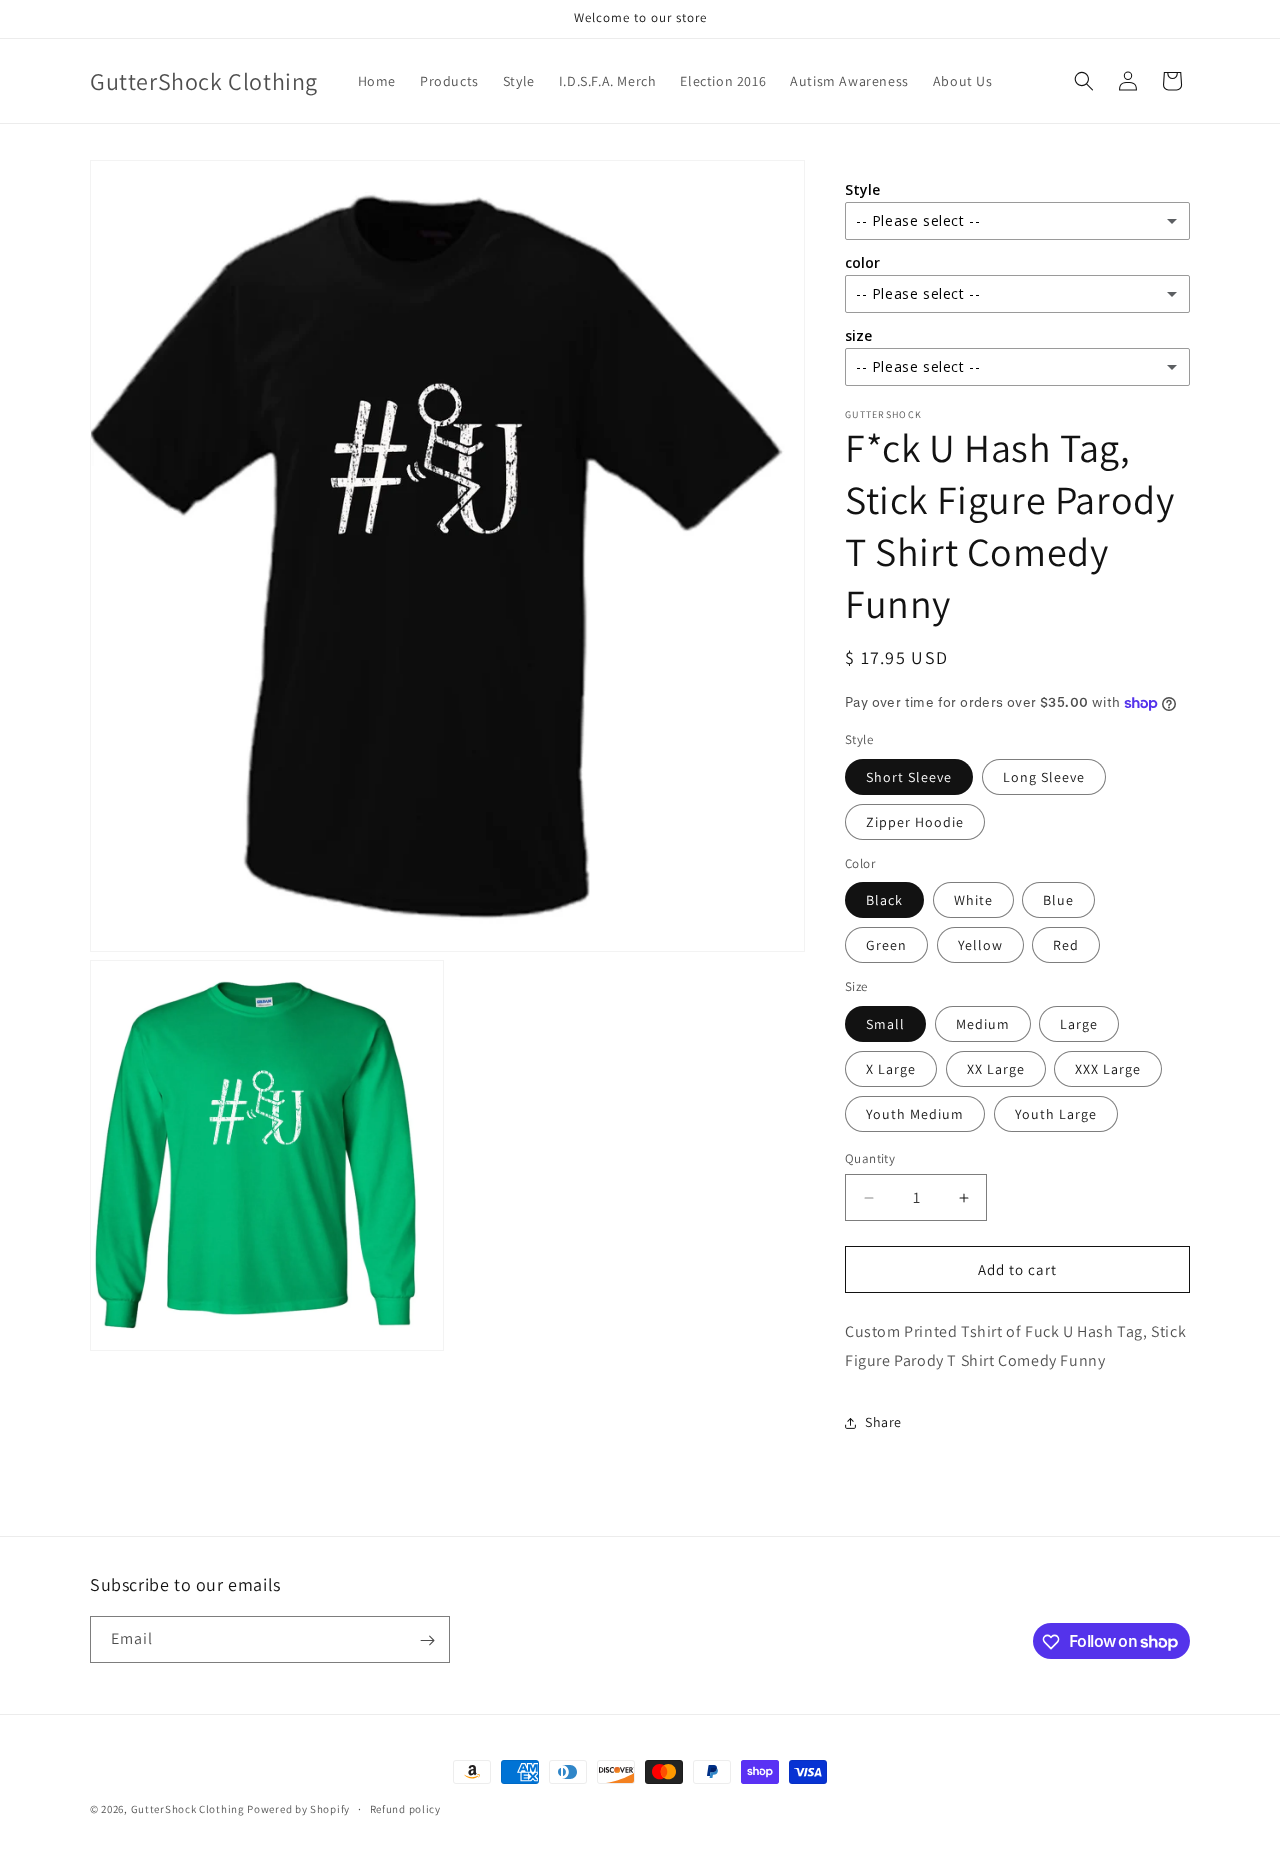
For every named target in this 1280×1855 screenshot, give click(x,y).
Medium (983, 1024)
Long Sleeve (1044, 777)
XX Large (996, 1069)
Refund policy (405, 1808)
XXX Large (1108, 1069)
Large (1079, 1024)
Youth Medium (915, 1114)
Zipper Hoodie (915, 822)
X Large (891, 1069)
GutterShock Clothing (188, 1809)
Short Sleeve (909, 777)
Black (884, 900)
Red (1066, 945)
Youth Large (1056, 1114)
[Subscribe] (427, 1640)
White (973, 900)
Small (885, 1024)
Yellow (980, 945)
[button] (1084, 81)
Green (886, 945)
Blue (1058, 900)
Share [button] (883, 1422)
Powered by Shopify (298, 1809)
